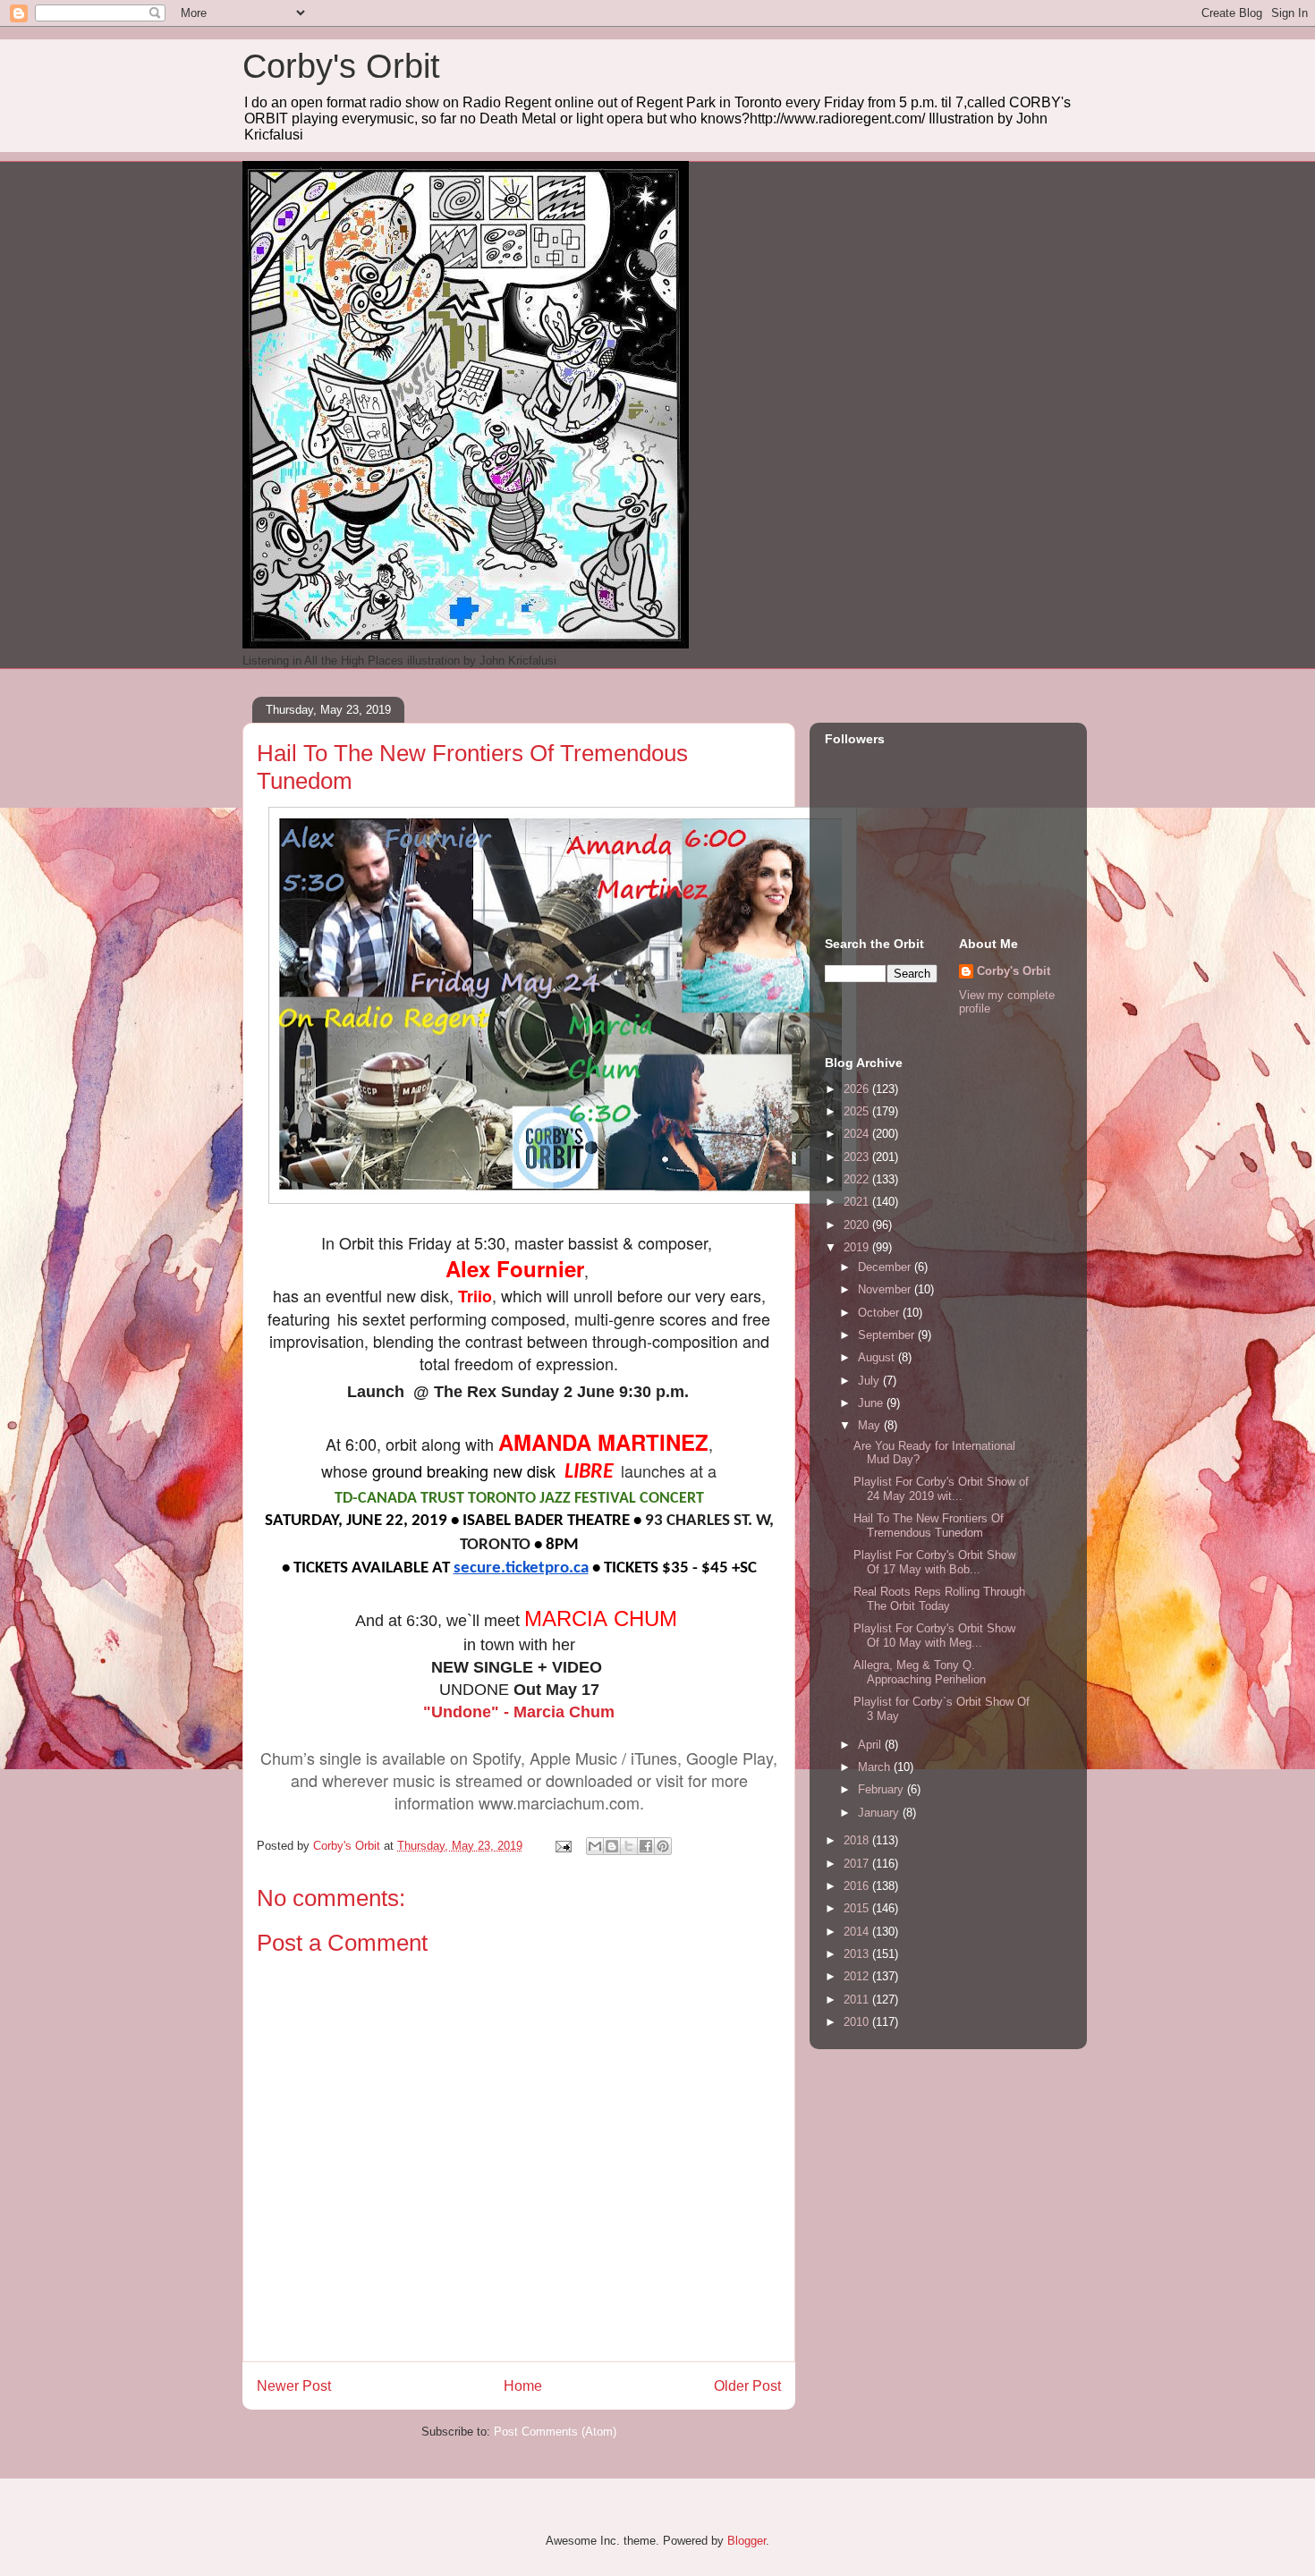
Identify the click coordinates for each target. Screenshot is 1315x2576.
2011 (858, 2000)
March (876, 1767)
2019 (858, 1247)
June (872, 1403)
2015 (858, 1908)
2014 (858, 1932)
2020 (858, 1225)
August (878, 1357)
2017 (858, 1864)
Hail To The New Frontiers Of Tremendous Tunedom (929, 1525)
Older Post (747, 2386)
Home (523, 2386)
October (880, 1313)
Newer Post (294, 2386)
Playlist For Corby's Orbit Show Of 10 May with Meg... (934, 1635)
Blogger (747, 2541)
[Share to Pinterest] (663, 1846)
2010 (858, 2022)
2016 (858, 1886)
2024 (858, 1134)
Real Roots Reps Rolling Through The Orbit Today (939, 1599)
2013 (858, 1954)
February (882, 1789)
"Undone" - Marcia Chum (519, 1712)
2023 (858, 1157)
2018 (858, 1840)
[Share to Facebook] (646, 1846)
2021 (858, 1202)
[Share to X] (629, 1846)
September (888, 1335)
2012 (858, 1976)
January (880, 1813)
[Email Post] (562, 1846)
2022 (858, 1179)
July (870, 1381)
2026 (858, 1089)
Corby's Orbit (341, 66)
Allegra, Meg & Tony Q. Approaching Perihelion (920, 1672)
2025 (858, 1111)
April (871, 1745)
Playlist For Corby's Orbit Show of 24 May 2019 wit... (941, 1489)
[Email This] (595, 1846)
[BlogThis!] (612, 1846)
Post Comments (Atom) (555, 2432)
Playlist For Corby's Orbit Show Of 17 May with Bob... (934, 1562)
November (886, 1289)
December (886, 1267)
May (871, 1425)
